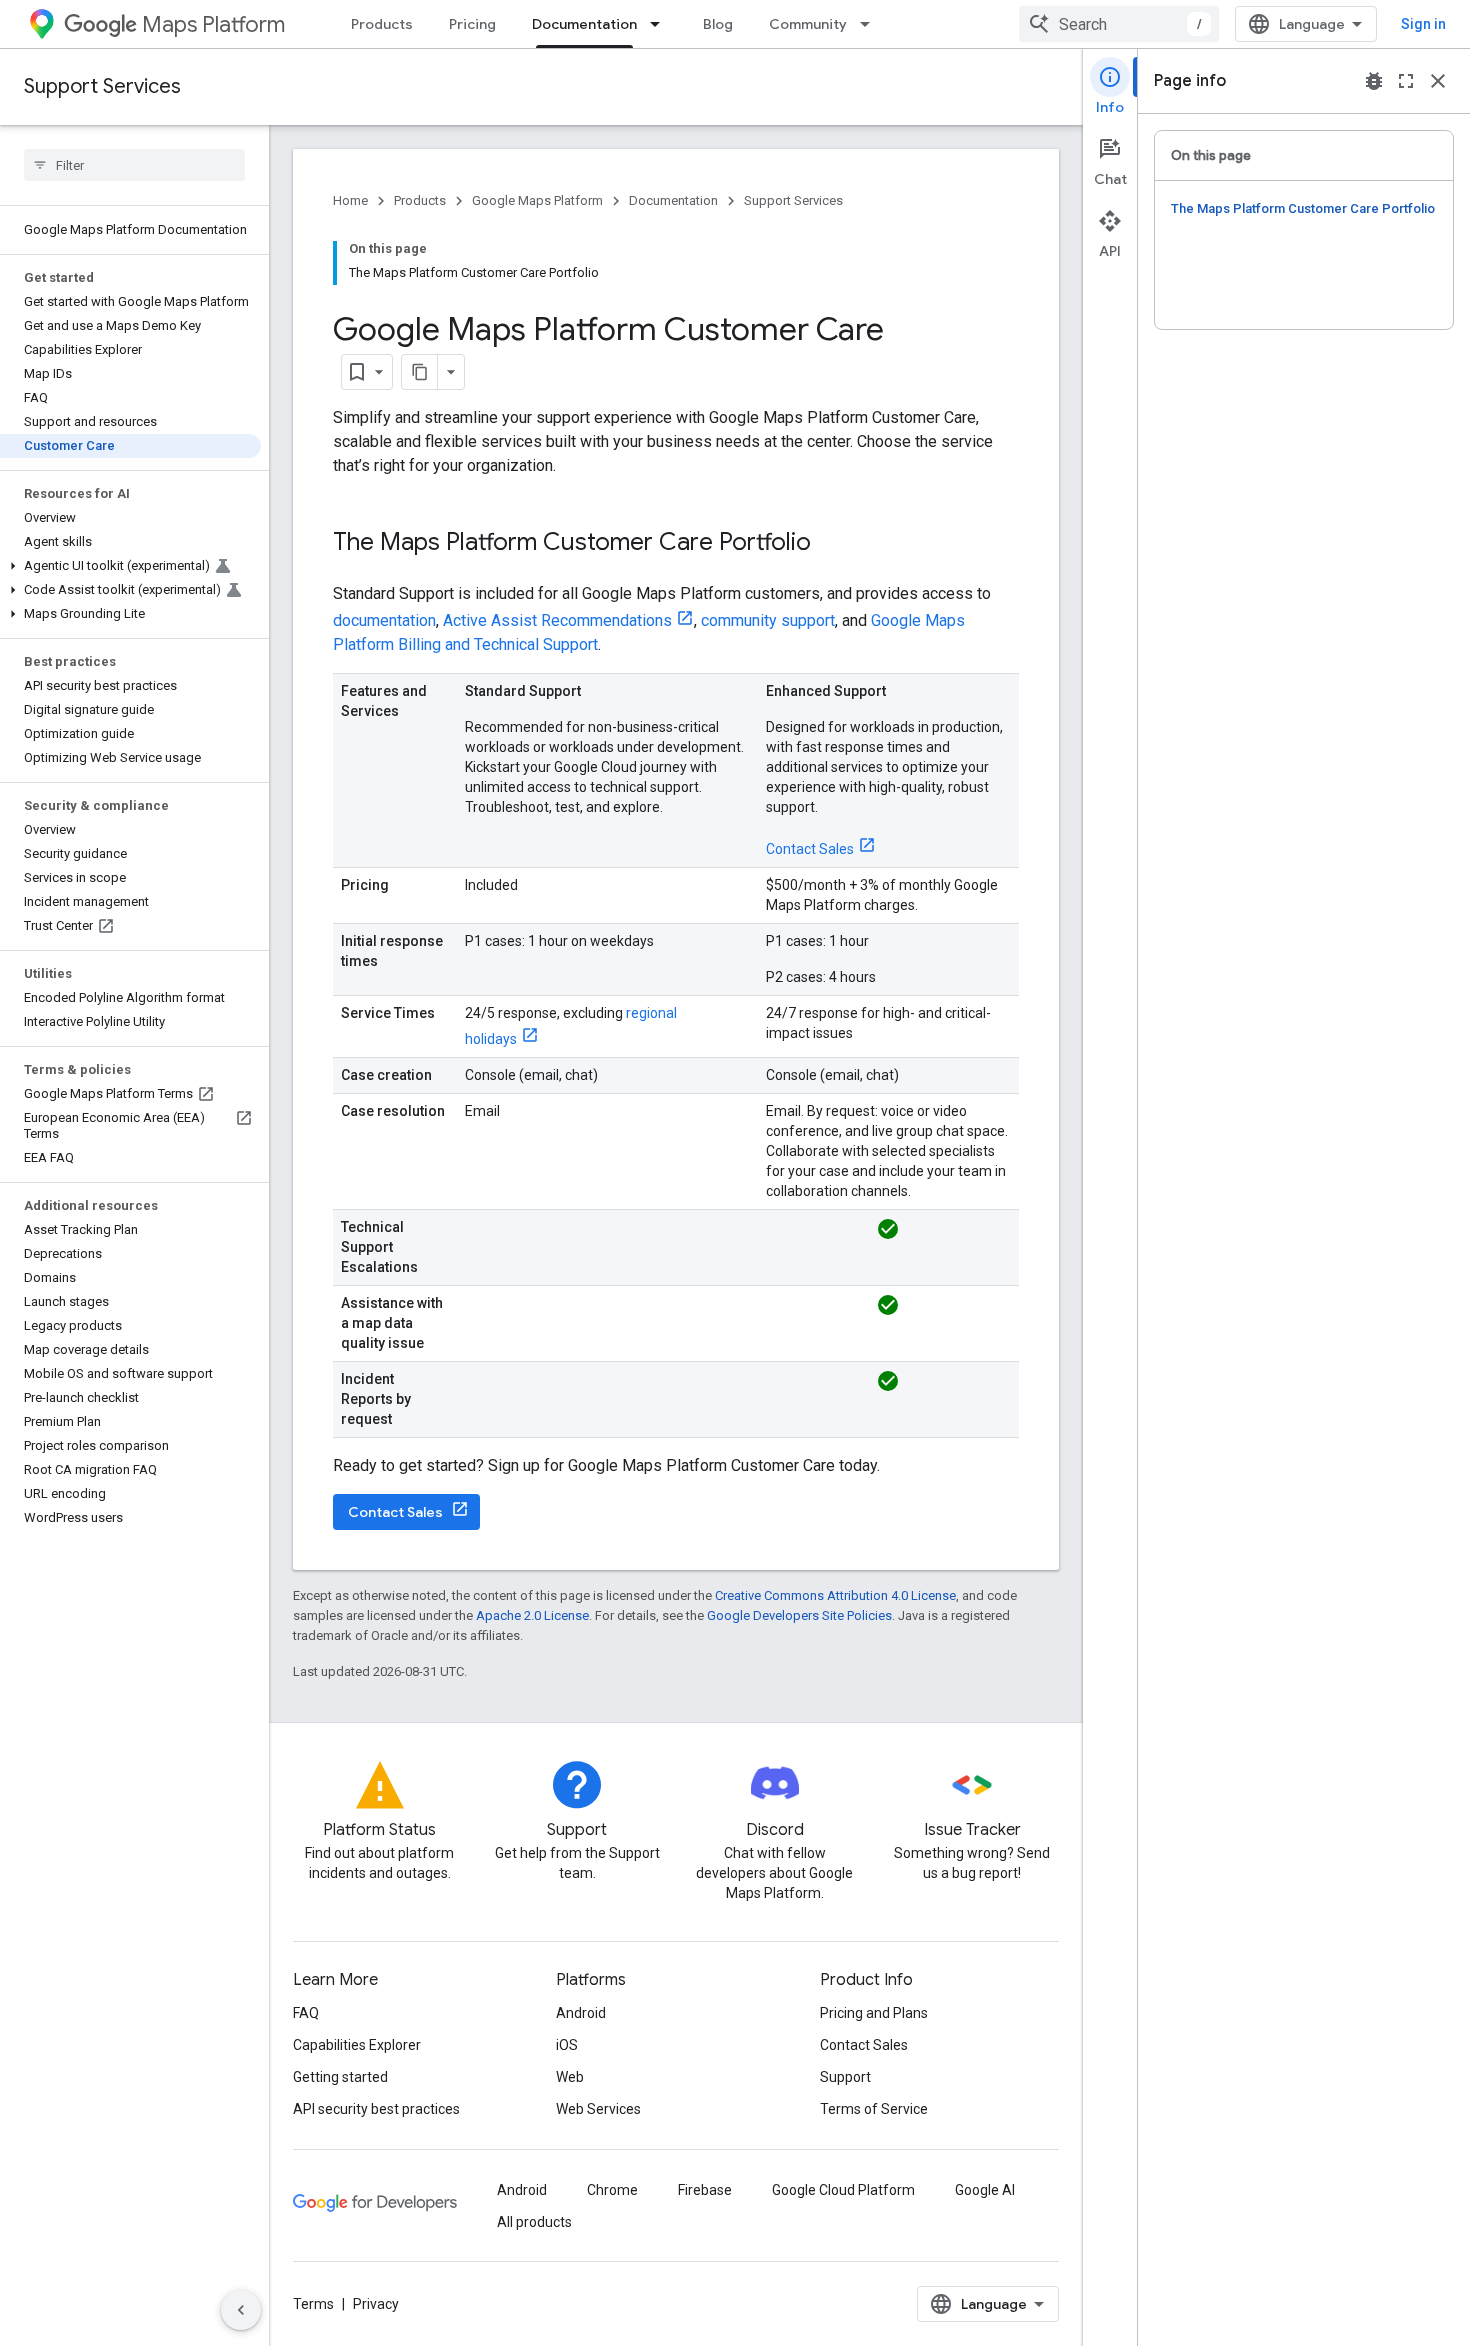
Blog (718, 24)
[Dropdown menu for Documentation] (661, 24)
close (1438, 81)
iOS (567, 2045)
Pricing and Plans (874, 2013)
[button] (130, 566)
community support (768, 620)
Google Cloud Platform (843, 2190)
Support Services (102, 86)
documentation (384, 620)
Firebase (705, 2190)
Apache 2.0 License (532, 1615)
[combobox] (1119, 24)
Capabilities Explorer (357, 2045)
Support (845, 2077)
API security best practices (376, 2109)
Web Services (598, 2109)
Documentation (584, 24)
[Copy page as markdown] (420, 372)
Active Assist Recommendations (557, 620)
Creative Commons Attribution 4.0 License (835, 1595)
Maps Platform (213, 24)
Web (570, 2077)
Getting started (340, 2077)
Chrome (612, 2190)
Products (382, 24)
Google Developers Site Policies (799, 1615)
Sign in (1423, 24)
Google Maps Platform (537, 200)
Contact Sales (810, 849)
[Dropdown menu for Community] (871, 24)
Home (350, 200)
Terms (313, 2304)
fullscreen (1406, 81)
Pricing (472, 24)
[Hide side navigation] (241, 2310)
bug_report (1374, 81)
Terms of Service (874, 2109)
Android (581, 2013)
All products (534, 2222)
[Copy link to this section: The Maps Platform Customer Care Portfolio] (831, 544)
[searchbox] (134, 165)
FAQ (306, 2013)
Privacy (376, 2304)
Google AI (985, 2190)
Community (808, 24)
